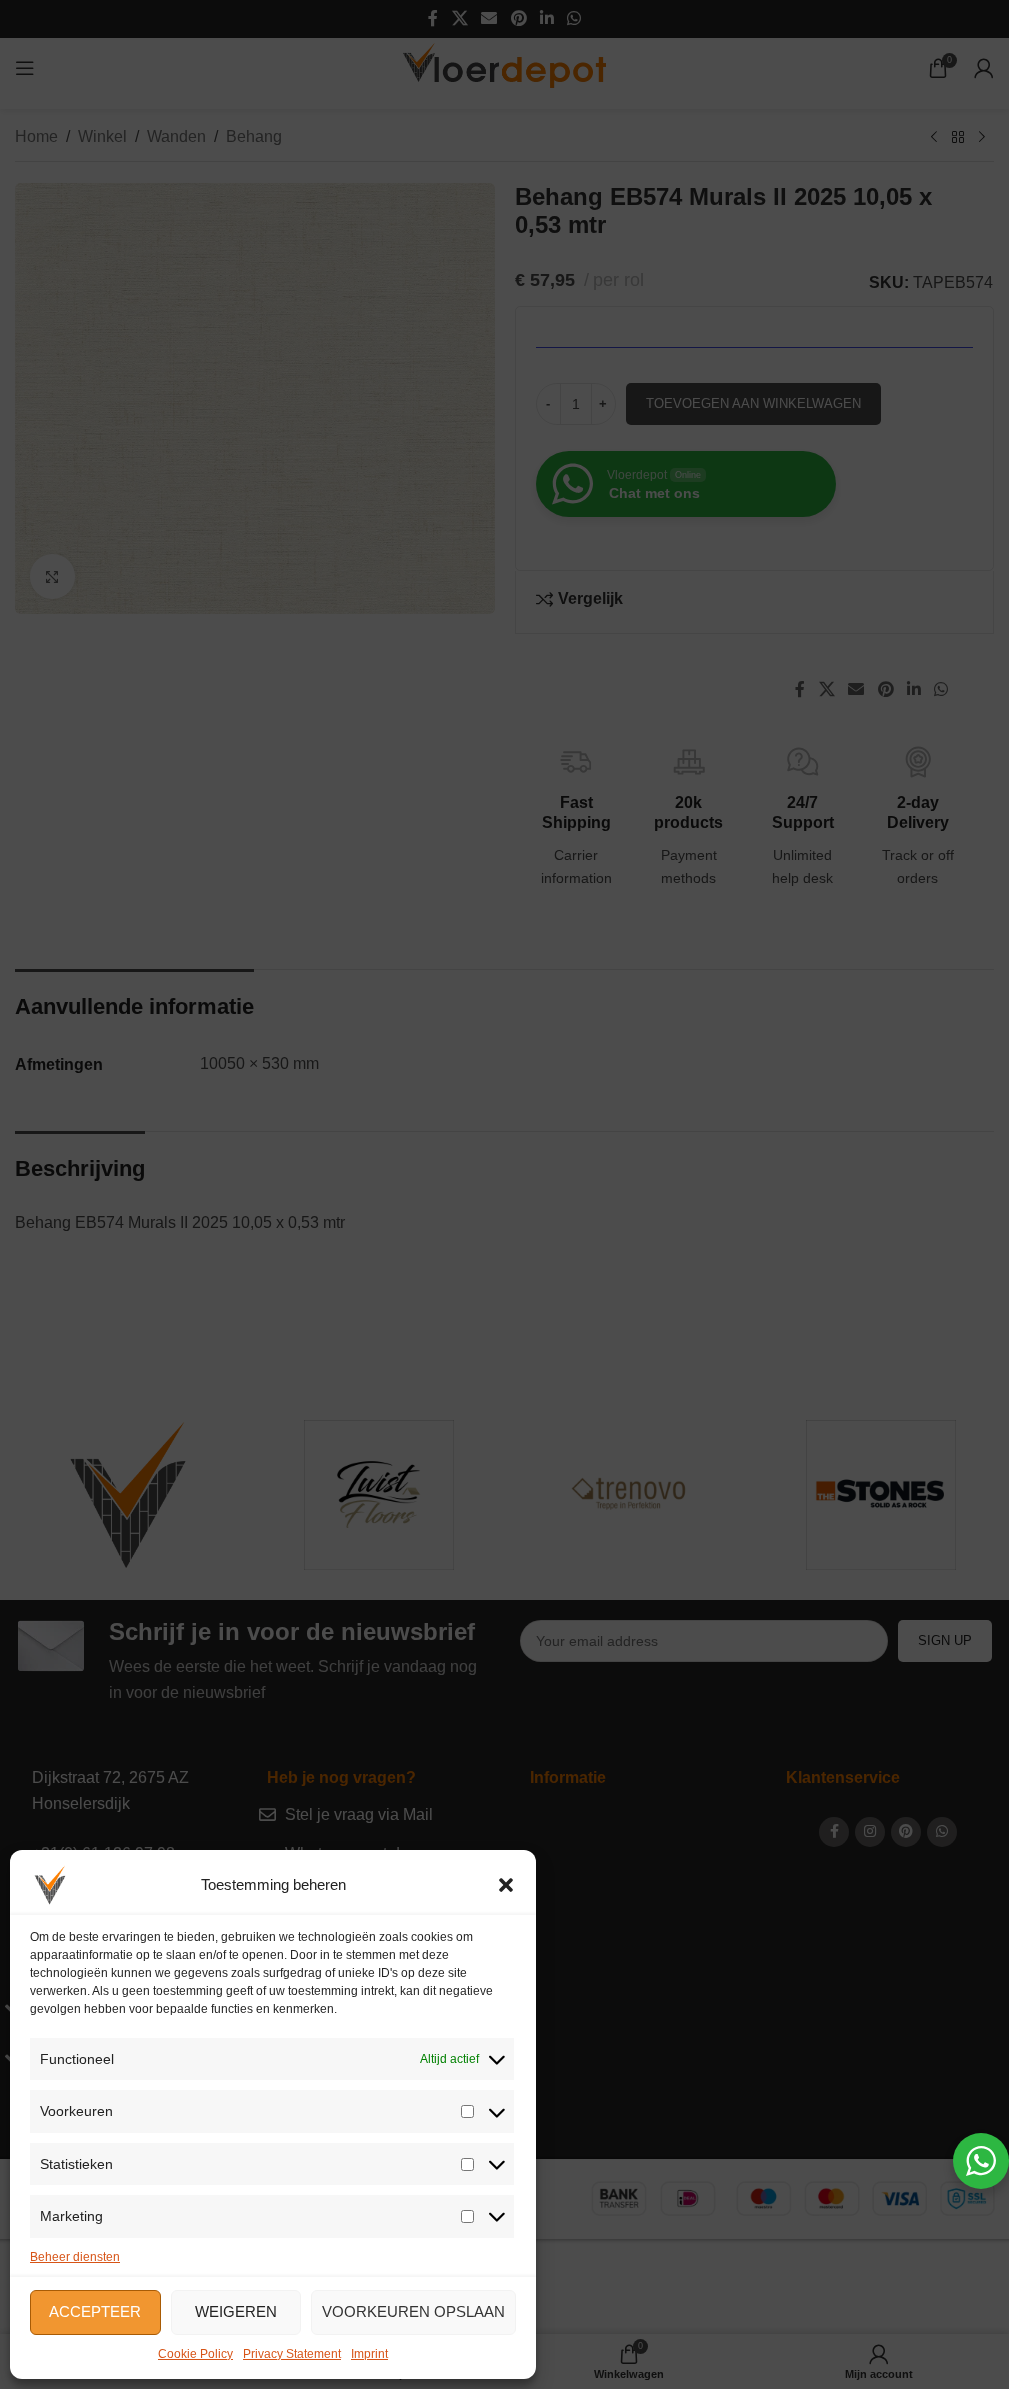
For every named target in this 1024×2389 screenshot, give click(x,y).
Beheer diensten (75, 2257)
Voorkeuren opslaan (413, 2311)
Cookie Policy (195, 2354)
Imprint (369, 2354)
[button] (506, 1885)
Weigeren (236, 2311)
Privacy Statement (292, 2354)
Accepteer (95, 2311)
